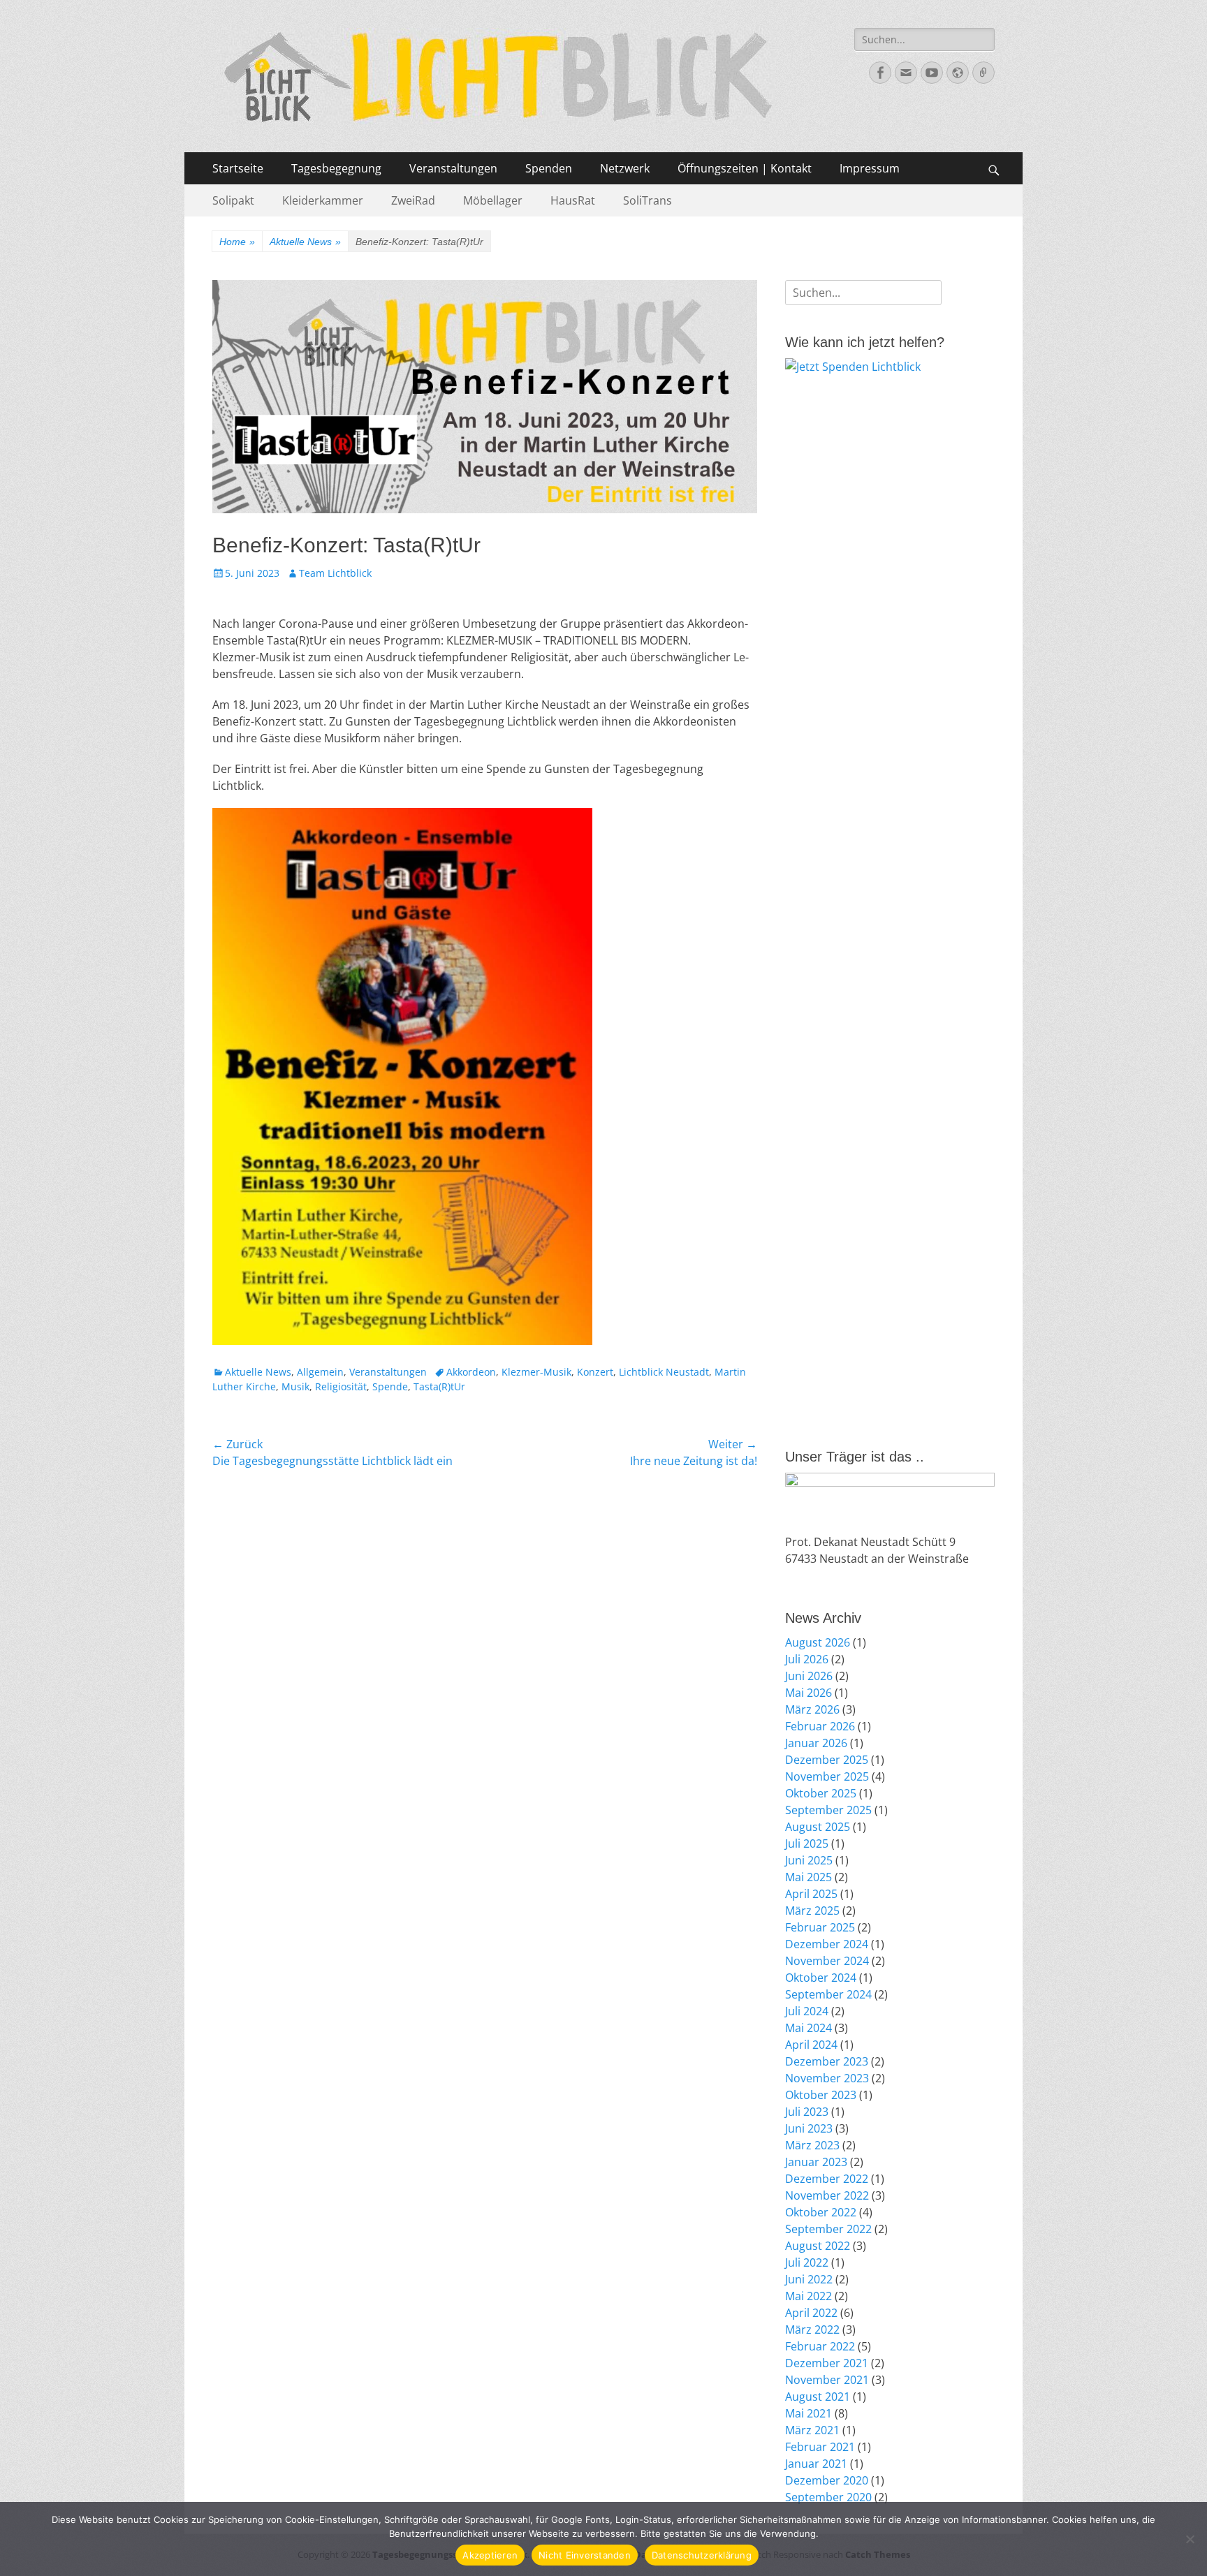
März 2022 (812, 2330)
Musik (295, 1386)
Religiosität (341, 1386)
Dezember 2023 (827, 2061)
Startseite (238, 168)
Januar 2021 (816, 2464)
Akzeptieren (490, 2555)
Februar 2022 (820, 2346)
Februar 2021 (820, 2447)
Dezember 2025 (827, 1760)
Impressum (870, 168)
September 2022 (828, 2229)
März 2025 (812, 1911)
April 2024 (811, 2045)
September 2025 (828, 1810)
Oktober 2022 (821, 2212)
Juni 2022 (809, 2279)
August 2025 (818, 1827)
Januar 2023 (816, 2162)
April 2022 (811, 2313)
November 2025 (827, 1776)
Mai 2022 (809, 2296)
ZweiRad (413, 200)
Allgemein (320, 1372)
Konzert (595, 1372)
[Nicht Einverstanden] (1190, 2539)
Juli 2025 (807, 1843)
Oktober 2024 (821, 1978)
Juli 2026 (807, 1659)
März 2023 (812, 2145)
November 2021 (827, 2380)
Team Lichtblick (335, 573)
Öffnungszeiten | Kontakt (745, 168)
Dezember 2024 (827, 1944)
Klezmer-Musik (536, 1372)
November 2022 (827, 2195)
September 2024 (828, 1994)
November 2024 (827, 1961)
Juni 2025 (809, 1860)
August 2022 (818, 2246)
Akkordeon (471, 1372)
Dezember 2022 (827, 2179)
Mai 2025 (809, 1877)
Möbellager (493, 200)
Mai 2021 (809, 2413)
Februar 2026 (820, 1726)
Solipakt (233, 200)
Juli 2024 (807, 2011)
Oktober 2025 (821, 1793)
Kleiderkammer (323, 200)
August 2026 (818, 1642)
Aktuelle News (305, 242)
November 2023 (827, 2078)
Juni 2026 (809, 1676)
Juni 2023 (809, 2128)
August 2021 (818, 2397)
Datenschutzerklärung (702, 2555)
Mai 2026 (809, 1693)
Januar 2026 (816, 1743)
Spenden (549, 168)
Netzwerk (625, 168)
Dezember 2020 (827, 2480)
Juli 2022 (807, 2262)
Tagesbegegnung (336, 168)
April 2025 (811, 1894)
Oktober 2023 (821, 2095)
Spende (390, 1386)
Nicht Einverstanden (585, 2555)
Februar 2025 (820, 1927)
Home (237, 242)
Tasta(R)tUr (439, 1386)
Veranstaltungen (453, 168)
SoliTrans (648, 200)
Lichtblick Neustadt (664, 1372)
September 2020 (828, 2497)
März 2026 (812, 1709)
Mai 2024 (809, 2028)
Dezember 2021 (827, 2363)
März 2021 (812, 2430)
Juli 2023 (807, 2112)
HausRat (573, 200)
